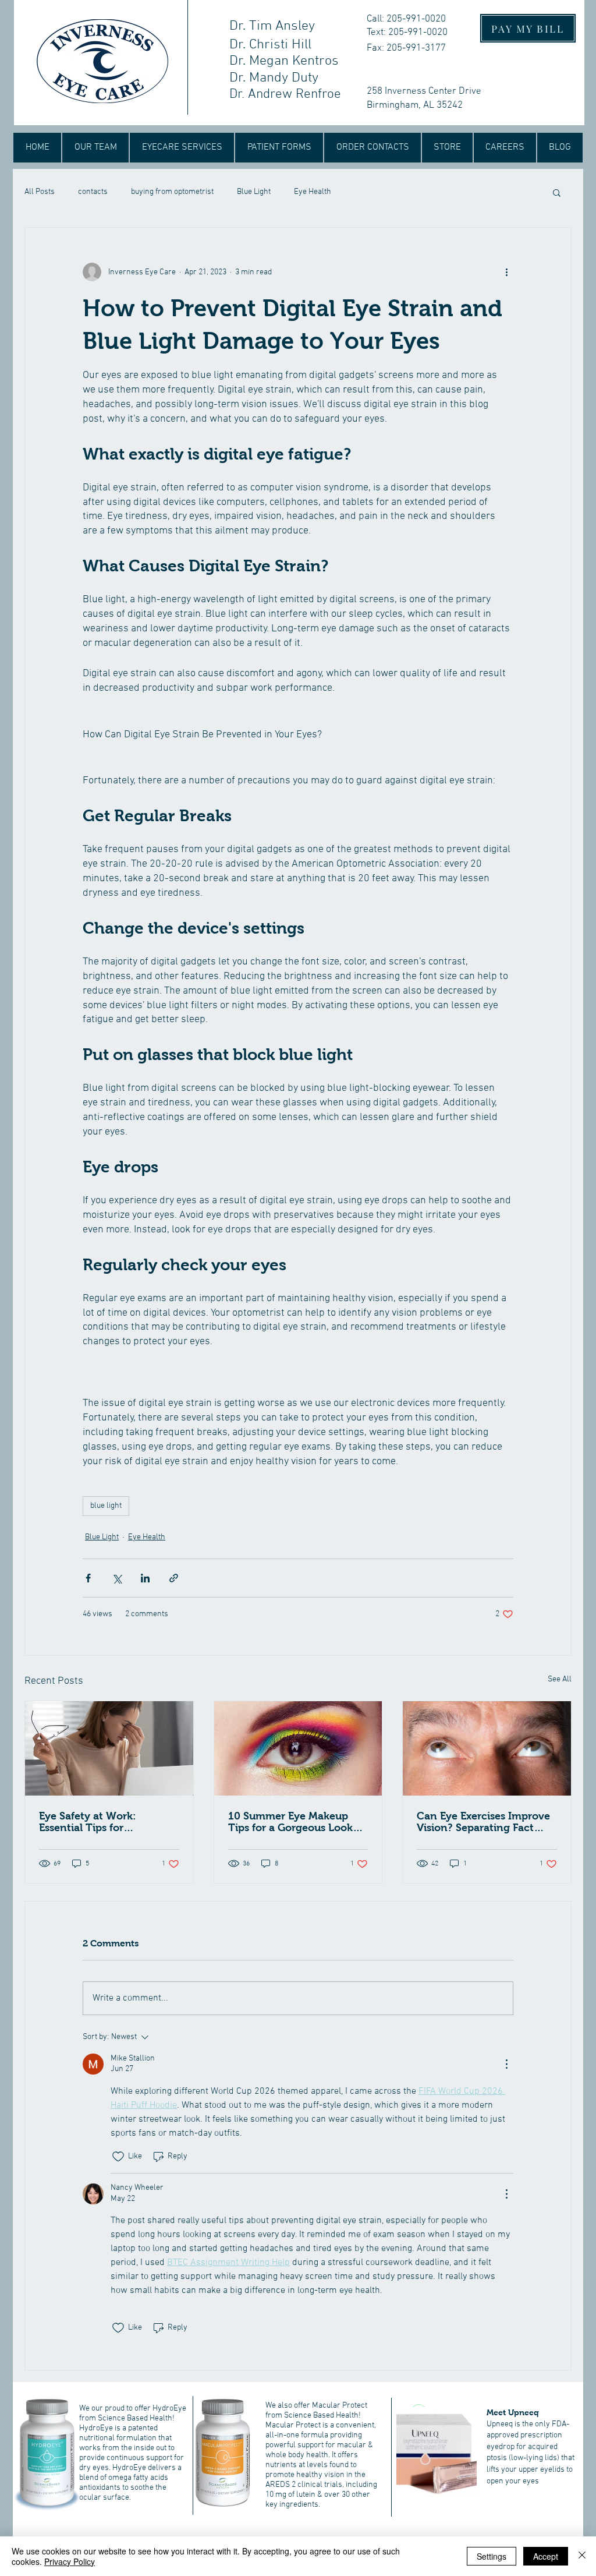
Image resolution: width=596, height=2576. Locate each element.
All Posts (40, 192)
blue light (106, 1506)
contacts (93, 192)
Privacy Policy (70, 2561)
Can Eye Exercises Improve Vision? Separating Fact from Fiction (483, 1822)
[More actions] (506, 272)
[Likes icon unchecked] (118, 2157)
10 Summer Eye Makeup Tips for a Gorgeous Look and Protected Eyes (290, 1822)
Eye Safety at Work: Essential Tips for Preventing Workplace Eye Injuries (105, 1822)
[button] (557, 192)
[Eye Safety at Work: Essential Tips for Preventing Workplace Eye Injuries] (109, 1748)
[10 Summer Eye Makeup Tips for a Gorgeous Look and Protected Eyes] (298, 1748)
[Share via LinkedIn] (145, 1578)
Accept (546, 2556)
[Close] (582, 2556)
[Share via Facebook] (88, 1578)
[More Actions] (506, 2064)
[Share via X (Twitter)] (117, 1578)
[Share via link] (174, 1578)
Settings (492, 2556)
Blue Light (254, 192)
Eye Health (313, 192)
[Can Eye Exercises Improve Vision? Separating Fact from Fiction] (487, 1748)
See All (560, 1679)
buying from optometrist (172, 192)
